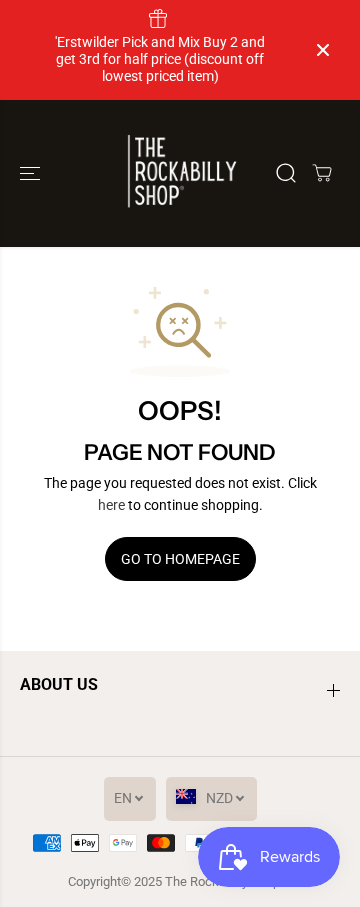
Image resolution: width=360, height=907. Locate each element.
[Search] (286, 173)
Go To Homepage (180, 559)
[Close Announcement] (323, 50)
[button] (32, 173)
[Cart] (322, 173)
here (111, 505)
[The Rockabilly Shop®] (180, 173)
